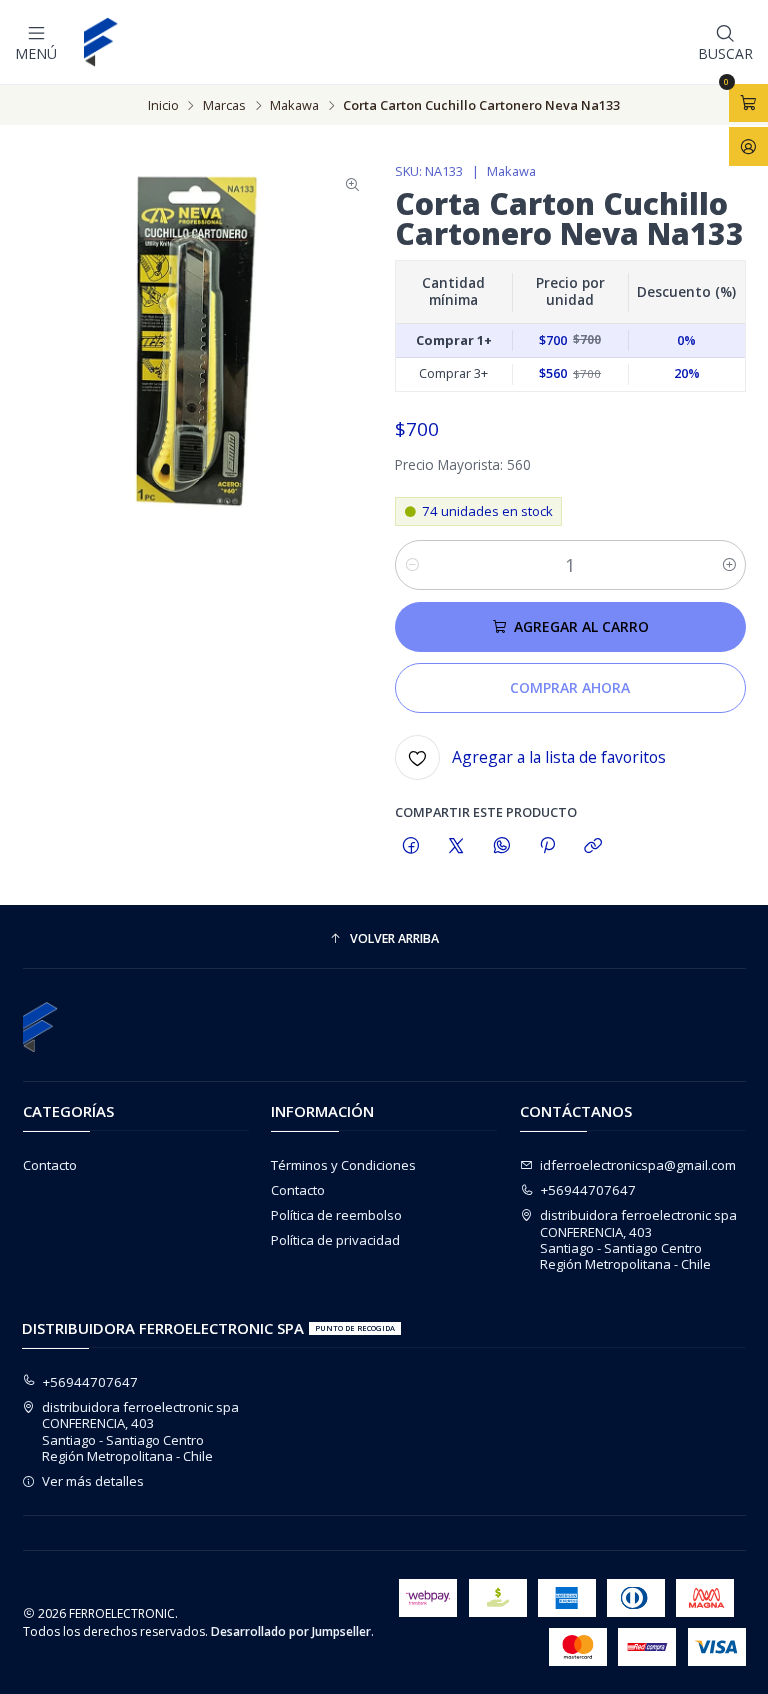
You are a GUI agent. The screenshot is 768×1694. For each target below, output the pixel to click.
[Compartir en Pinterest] (547, 846)
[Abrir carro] (748, 103)
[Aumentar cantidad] (729, 565)
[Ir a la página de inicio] (102, 42)
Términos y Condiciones (343, 1165)
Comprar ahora (570, 687)
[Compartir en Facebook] (410, 846)
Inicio (163, 105)
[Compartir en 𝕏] (456, 846)
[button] (384, 939)
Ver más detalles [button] (93, 1481)
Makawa (294, 105)
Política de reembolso (336, 1215)
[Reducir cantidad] (411, 565)
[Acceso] (748, 146)
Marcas (224, 105)
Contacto (50, 1165)
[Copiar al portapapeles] (593, 846)
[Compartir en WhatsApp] (501, 846)
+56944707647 (588, 1190)
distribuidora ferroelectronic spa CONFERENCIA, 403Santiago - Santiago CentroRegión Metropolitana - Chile (638, 1239)
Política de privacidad (335, 1240)
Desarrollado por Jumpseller (291, 1631)
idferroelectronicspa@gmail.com (638, 1165)
